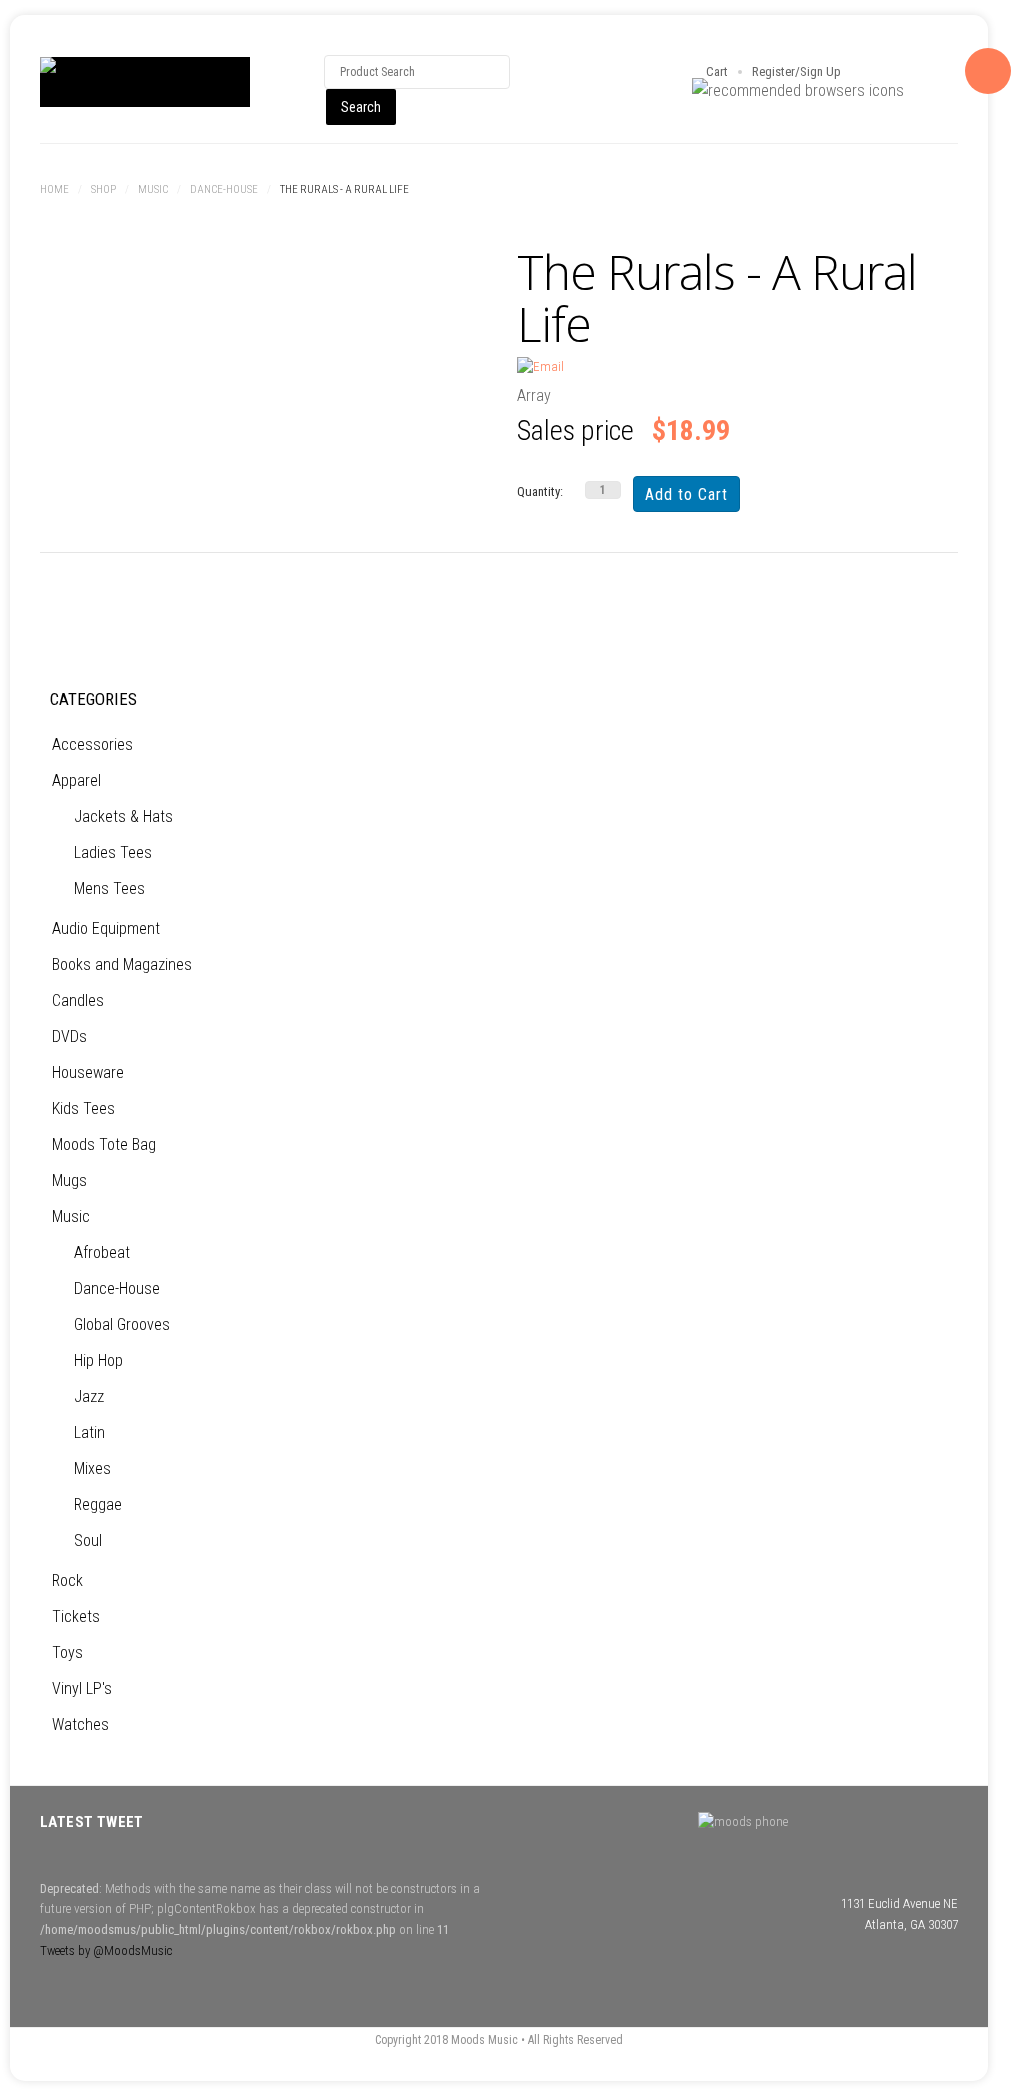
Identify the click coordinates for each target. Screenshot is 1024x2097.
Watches (80, 1724)
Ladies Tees (113, 852)
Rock (67, 1580)
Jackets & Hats (123, 816)
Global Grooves (122, 1324)
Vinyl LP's (82, 1688)
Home (54, 189)
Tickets (76, 1616)
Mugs (69, 1180)
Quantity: (540, 491)
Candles (78, 1000)
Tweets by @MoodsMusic (106, 1950)
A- (947, 191)
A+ (903, 191)
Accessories (92, 744)
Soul (88, 1540)
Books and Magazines (122, 964)
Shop (103, 189)
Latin (89, 1432)
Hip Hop (98, 1360)
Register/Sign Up (796, 71)
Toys (67, 1652)
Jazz (89, 1396)
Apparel (76, 780)
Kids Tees (83, 1108)
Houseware (88, 1072)
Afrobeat (102, 1252)
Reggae (98, 1504)
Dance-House (224, 189)
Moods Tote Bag (104, 1144)
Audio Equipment (106, 928)
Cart (717, 71)
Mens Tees (109, 888)
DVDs (69, 1036)
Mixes (92, 1468)
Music (153, 189)
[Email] (540, 366)
